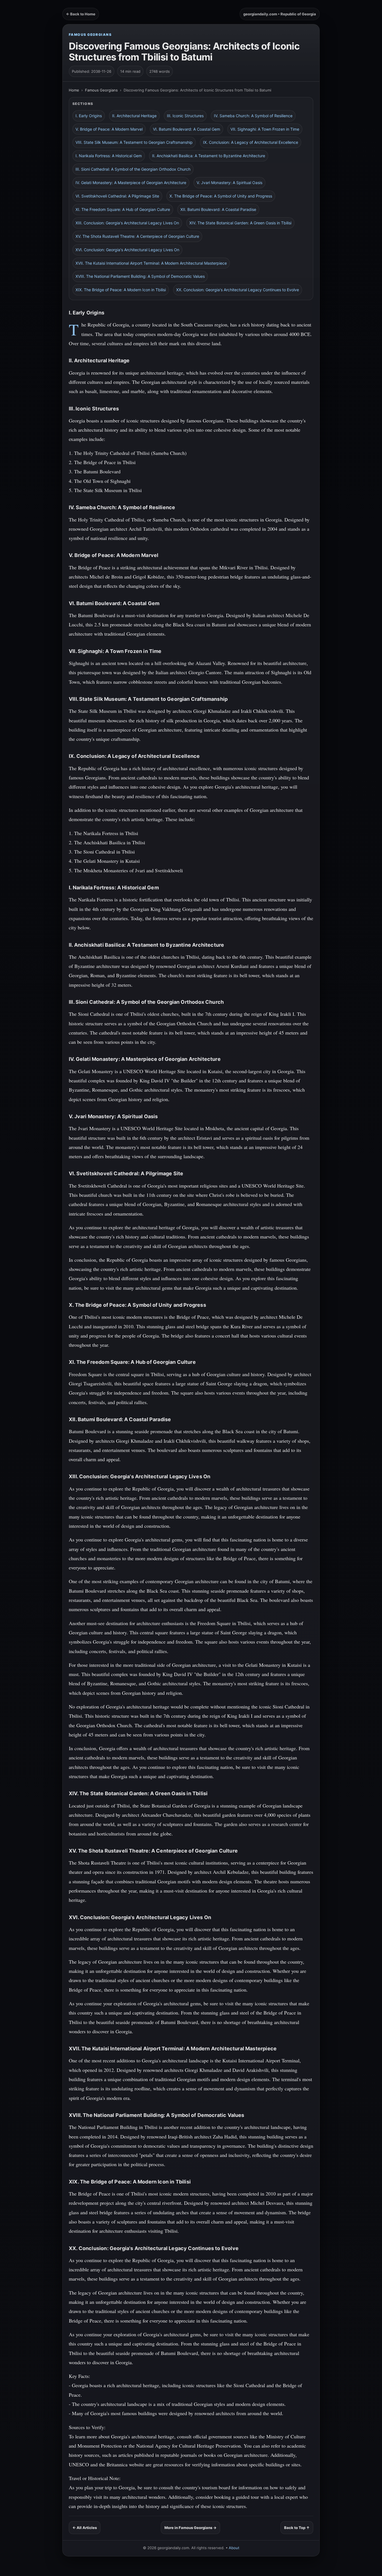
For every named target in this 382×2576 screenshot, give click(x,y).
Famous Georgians (90, 35)
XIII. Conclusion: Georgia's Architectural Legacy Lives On (127, 223)
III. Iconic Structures (185, 116)
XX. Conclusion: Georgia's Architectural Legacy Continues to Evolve (238, 290)
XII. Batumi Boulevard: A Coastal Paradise (218, 209)
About (234, 2548)
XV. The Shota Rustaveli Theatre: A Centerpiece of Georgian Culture (137, 236)
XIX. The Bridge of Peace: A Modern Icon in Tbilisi (121, 290)
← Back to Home (81, 14)
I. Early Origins (89, 116)
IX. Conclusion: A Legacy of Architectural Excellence (251, 142)
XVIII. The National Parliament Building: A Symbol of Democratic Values (140, 276)
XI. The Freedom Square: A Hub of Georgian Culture (123, 209)
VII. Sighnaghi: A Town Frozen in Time (265, 129)
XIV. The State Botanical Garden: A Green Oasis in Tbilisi (240, 223)
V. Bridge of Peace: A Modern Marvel (109, 129)
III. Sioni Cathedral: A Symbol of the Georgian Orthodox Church (133, 169)
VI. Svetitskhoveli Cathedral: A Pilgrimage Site (117, 196)
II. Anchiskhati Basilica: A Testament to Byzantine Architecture (209, 156)
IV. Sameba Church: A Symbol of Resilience (253, 116)
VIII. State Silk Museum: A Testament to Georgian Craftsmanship (134, 142)
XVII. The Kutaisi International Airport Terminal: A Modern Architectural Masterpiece (151, 263)
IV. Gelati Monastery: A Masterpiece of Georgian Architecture (131, 183)
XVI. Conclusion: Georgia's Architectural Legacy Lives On (127, 250)
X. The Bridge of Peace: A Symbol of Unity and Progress (221, 196)
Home (74, 90)
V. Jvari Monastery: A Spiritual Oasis (229, 183)
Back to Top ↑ (297, 2528)
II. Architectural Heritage (134, 116)
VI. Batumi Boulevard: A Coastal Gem (187, 129)
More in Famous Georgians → (190, 2528)
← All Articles (85, 2528)
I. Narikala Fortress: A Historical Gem (109, 156)
